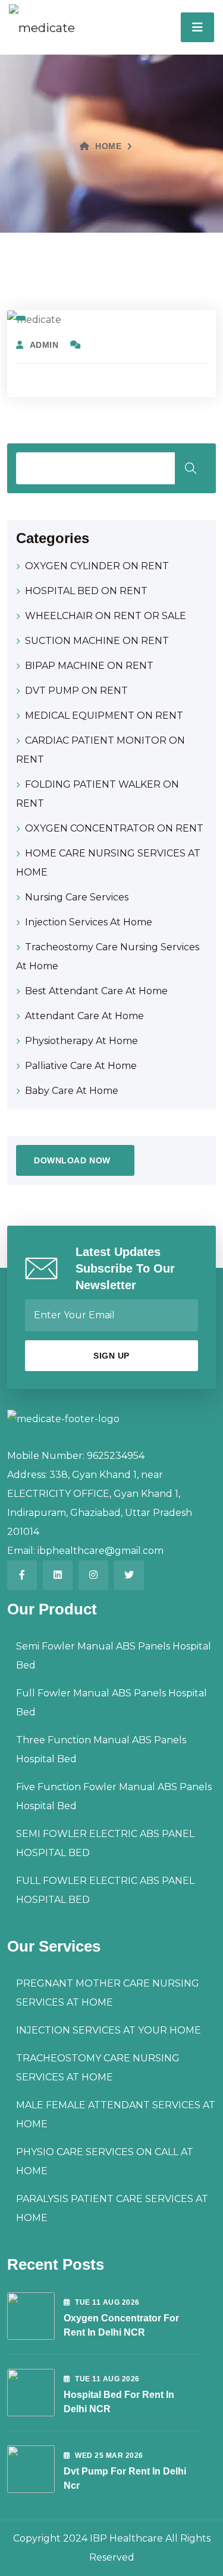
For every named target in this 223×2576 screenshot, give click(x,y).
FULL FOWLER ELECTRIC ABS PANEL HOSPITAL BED (105, 1890)
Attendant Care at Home (84, 1016)
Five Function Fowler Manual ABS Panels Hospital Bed (114, 1796)
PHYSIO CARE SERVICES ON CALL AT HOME (105, 2161)
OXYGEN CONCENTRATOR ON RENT (114, 828)
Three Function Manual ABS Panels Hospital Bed (101, 1749)
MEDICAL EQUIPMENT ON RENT (104, 716)
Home (108, 146)
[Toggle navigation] (197, 27)
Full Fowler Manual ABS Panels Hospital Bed (111, 1703)
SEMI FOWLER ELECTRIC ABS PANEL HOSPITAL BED (105, 1843)
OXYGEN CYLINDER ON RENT (97, 566)
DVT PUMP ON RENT (76, 691)
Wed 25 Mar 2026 (109, 2456)
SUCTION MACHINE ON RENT (97, 641)
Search (191, 468)
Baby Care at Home (72, 1091)
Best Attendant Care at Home (96, 991)
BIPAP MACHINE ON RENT (89, 666)
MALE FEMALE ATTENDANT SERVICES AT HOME (116, 2115)
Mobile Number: (46, 1456)
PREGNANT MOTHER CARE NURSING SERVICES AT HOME (108, 1993)
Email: (21, 1551)
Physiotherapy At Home (81, 1041)
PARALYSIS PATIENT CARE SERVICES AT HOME (112, 2208)
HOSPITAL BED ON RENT (86, 591)
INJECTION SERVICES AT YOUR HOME (109, 2030)
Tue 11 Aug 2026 (107, 2302)
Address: (27, 1475)
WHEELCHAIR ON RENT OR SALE (106, 616)
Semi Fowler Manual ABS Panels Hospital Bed (114, 1656)
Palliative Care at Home (81, 1066)
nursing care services (77, 897)
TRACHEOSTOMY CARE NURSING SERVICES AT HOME (98, 2068)
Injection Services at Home (89, 922)
